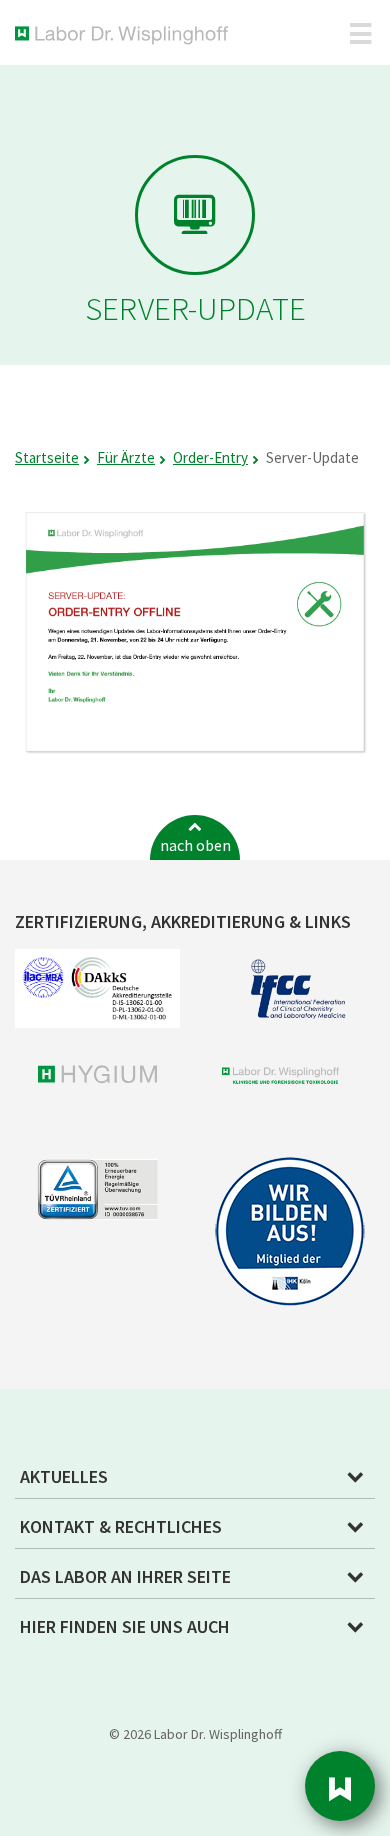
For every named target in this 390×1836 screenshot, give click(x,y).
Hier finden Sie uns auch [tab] (125, 1626)
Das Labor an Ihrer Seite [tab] (125, 1576)
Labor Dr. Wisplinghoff (125, 35)
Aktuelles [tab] (64, 1476)
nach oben (195, 845)
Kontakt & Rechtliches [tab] (121, 1526)
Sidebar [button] (340, 1786)
